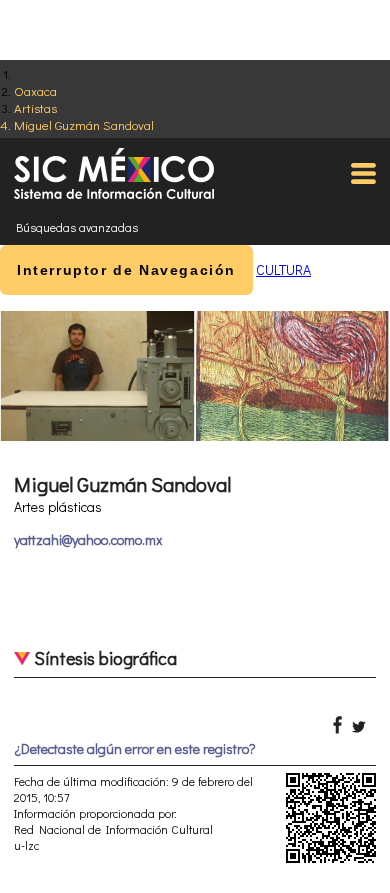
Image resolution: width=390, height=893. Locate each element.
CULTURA (283, 269)
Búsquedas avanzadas (77, 227)
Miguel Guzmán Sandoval (84, 124)
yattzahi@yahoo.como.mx (88, 539)
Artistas (35, 107)
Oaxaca (35, 90)
